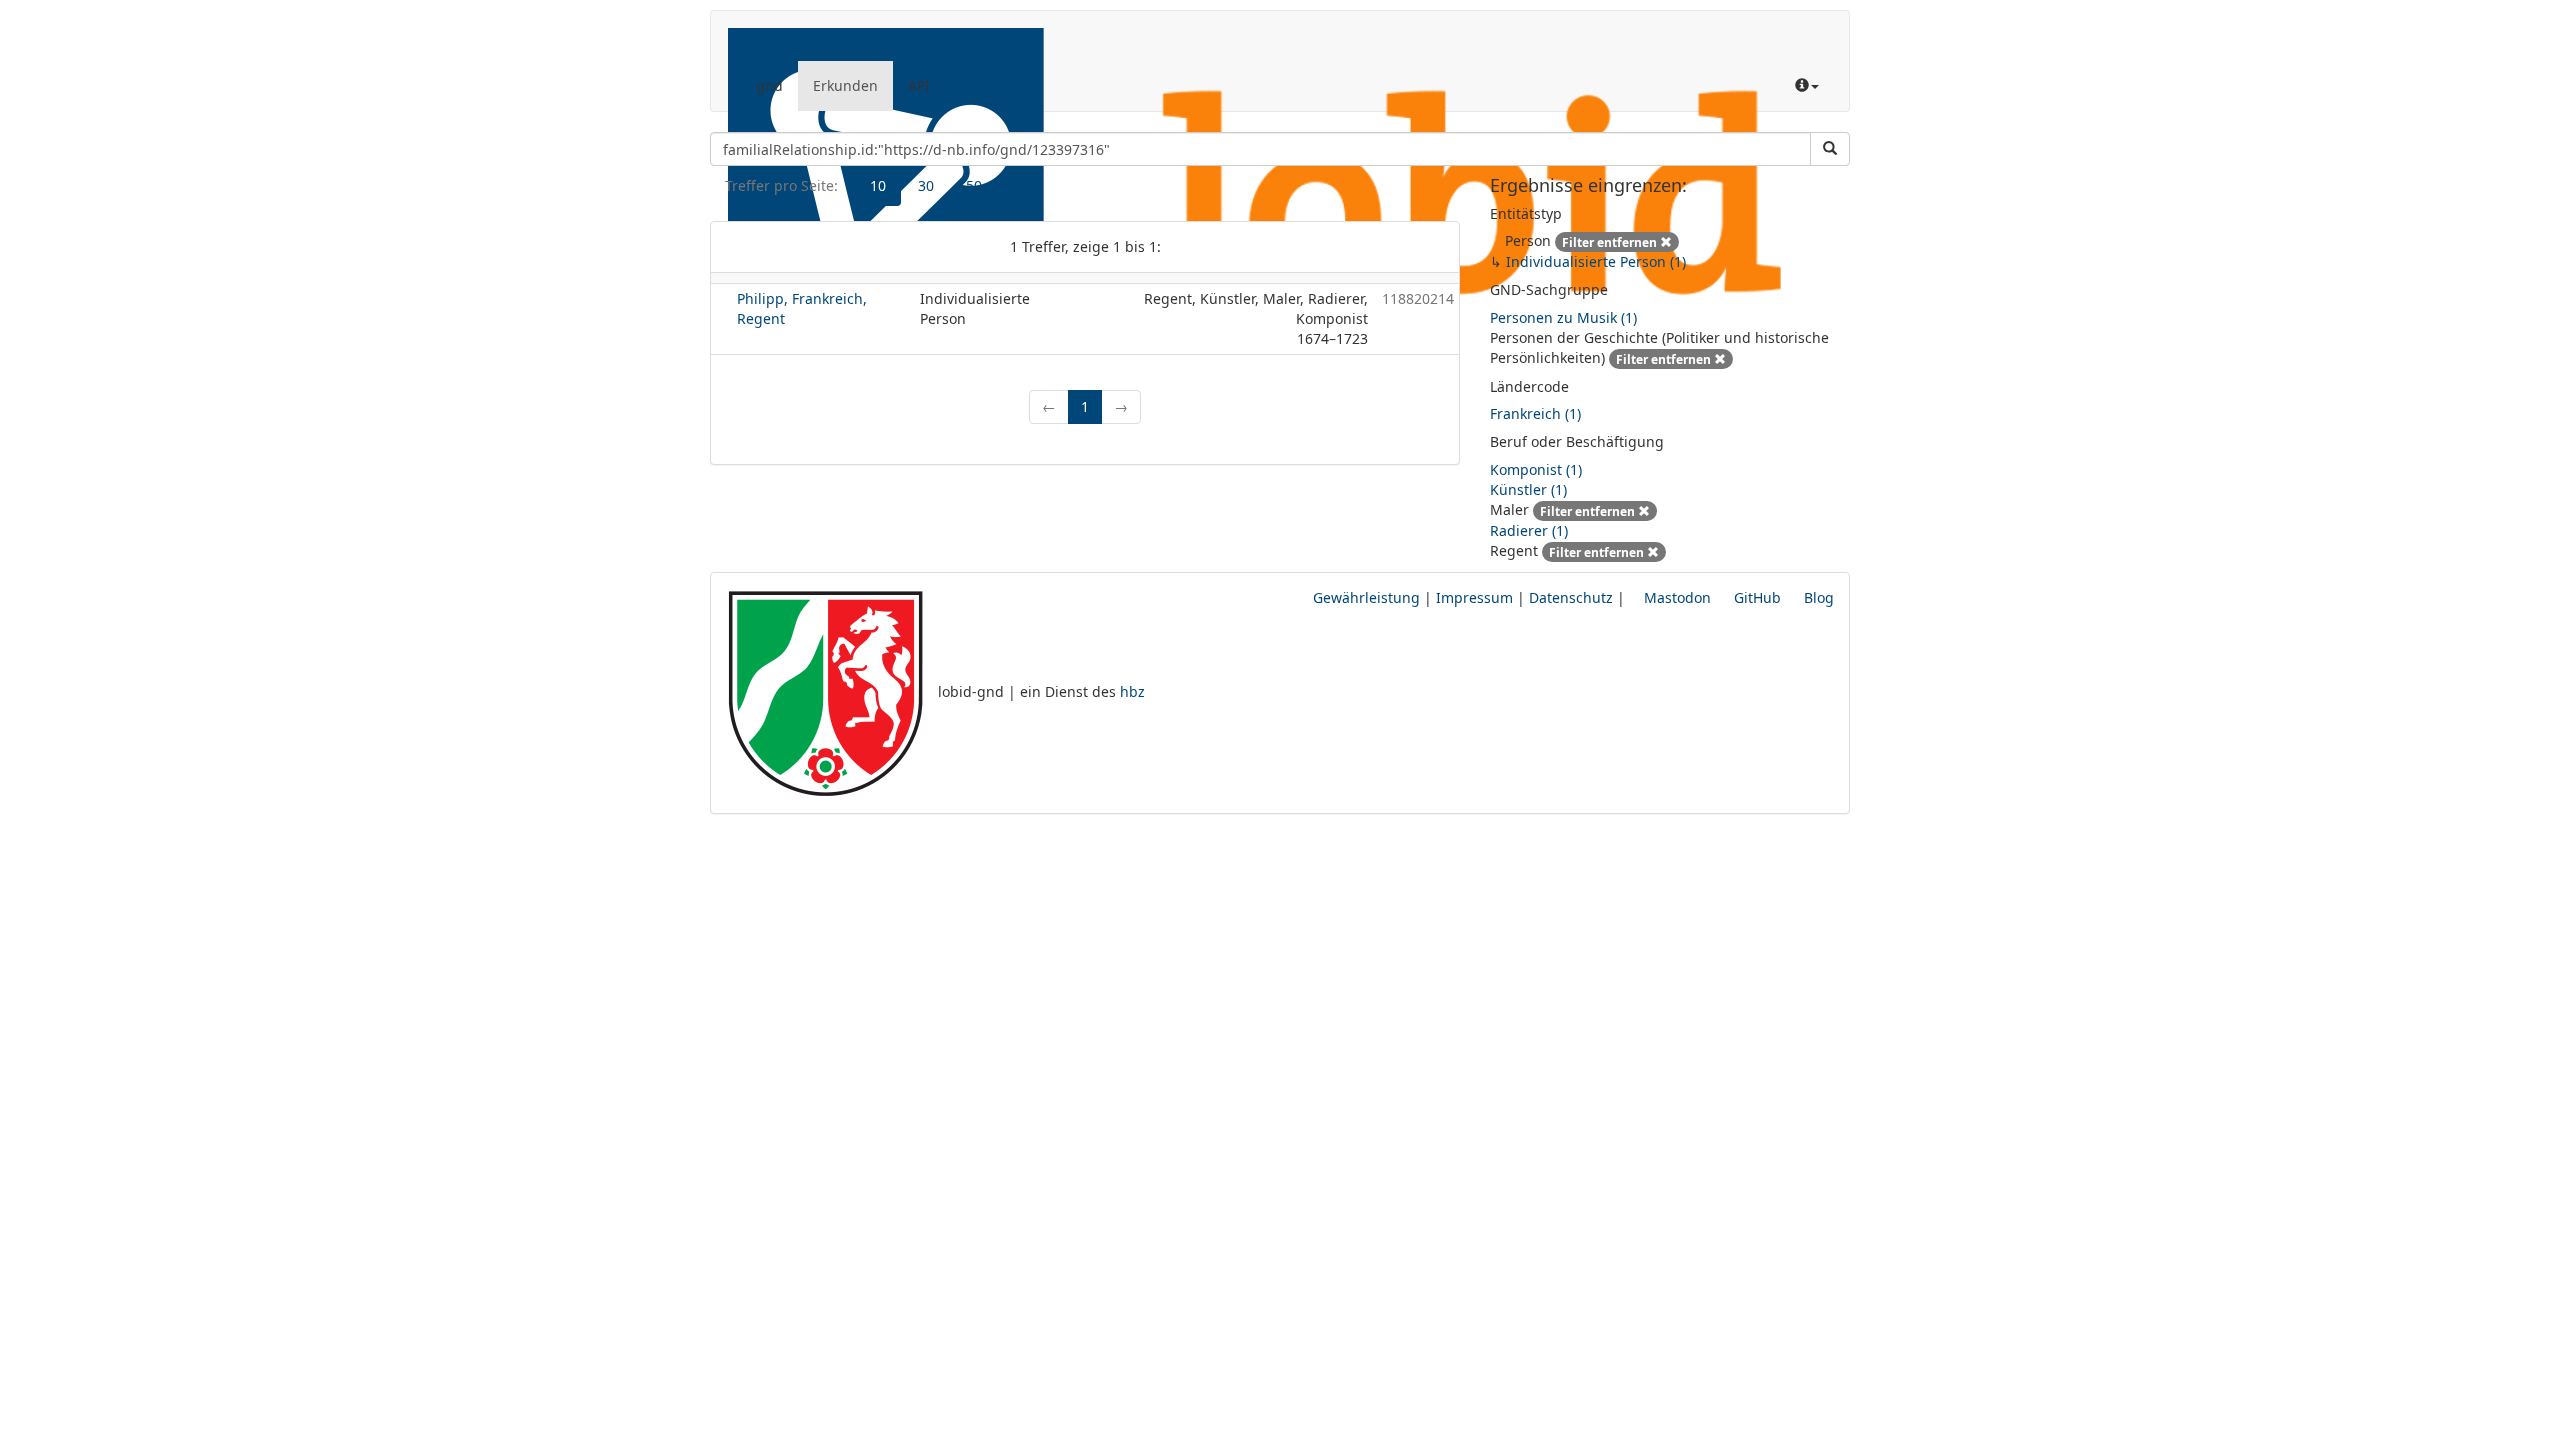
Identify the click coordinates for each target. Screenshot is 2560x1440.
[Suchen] (1830, 149)
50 (974, 185)
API (919, 85)
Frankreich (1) (1535, 413)
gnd (769, 85)
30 (926, 185)
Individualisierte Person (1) (1596, 261)
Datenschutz (1571, 597)
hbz (1132, 691)
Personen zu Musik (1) (1563, 317)
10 (878, 185)
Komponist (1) (1536, 469)
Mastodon (1675, 597)
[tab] (878, 186)
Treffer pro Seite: (781, 185)
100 (1026, 185)
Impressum (1474, 597)
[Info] (1807, 86)
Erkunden (845, 85)
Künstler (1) (1528, 489)
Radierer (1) (1529, 530)
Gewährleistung (1366, 597)
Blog (1817, 597)
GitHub (1755, 597)
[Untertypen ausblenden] (1689, 240)
